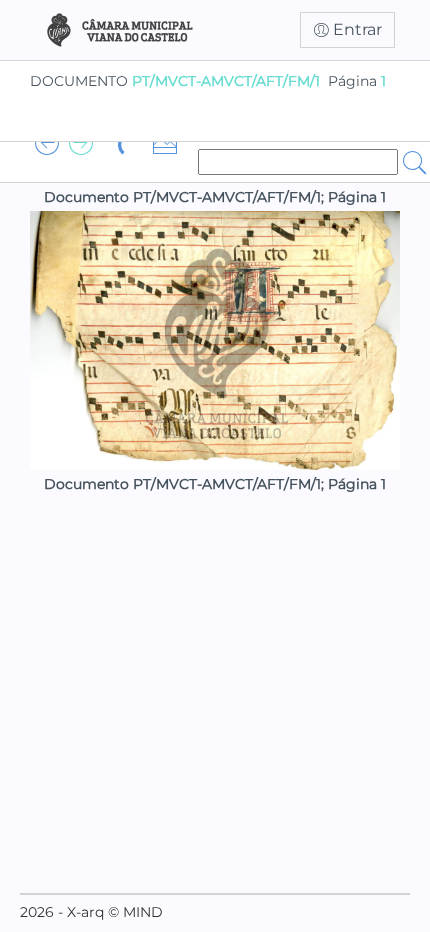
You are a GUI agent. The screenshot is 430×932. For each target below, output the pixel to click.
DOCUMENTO (175, 81)
